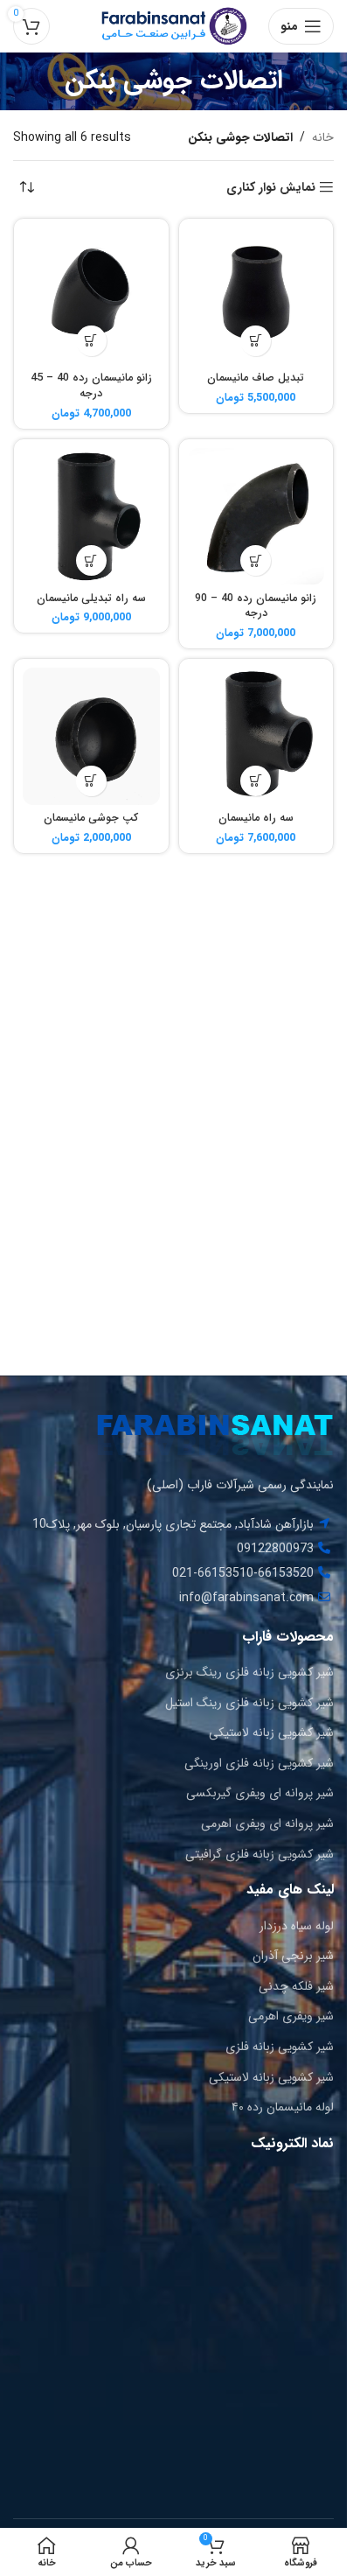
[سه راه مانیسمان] (256, 736)
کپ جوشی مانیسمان (91, 818)
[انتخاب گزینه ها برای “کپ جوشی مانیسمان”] (91, 781)
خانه (323, 137)
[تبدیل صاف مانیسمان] (256, 296)
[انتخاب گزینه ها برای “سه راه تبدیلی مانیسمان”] (91, 560)
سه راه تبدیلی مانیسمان (91, 598)
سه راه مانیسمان (256, 818)
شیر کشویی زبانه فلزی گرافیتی (260, 1854)
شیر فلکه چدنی (296, 1986)
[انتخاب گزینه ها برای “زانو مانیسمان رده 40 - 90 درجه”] (256, 560)
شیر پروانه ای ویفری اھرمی (267, 1823)
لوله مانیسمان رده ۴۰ (283, 2107)
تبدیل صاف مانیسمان (256, 378)
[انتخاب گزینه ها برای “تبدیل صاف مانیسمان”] (256, 341)
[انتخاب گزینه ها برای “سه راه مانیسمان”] (256, 781)
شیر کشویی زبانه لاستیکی (271, 1732)
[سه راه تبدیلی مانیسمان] (91, 517)
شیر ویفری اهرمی (291, 2016)
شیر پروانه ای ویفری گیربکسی (260, 1793)
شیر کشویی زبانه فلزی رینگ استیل (249, 1703)
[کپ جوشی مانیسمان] (91, 736)
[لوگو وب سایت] (174, 25)
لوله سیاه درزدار (297, 1926)
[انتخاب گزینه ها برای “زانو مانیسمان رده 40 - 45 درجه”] (91, 341)
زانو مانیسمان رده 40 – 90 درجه (256, 606)
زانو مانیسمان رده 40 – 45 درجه (91, 386)
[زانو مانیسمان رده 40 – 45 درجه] (91, 296)
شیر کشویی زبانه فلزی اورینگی (259, 1763)
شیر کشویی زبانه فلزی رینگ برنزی (249, 1672)
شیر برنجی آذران (293, 1956)
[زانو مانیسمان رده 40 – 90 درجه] (256, 517)
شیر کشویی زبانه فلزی (280, 2047)
